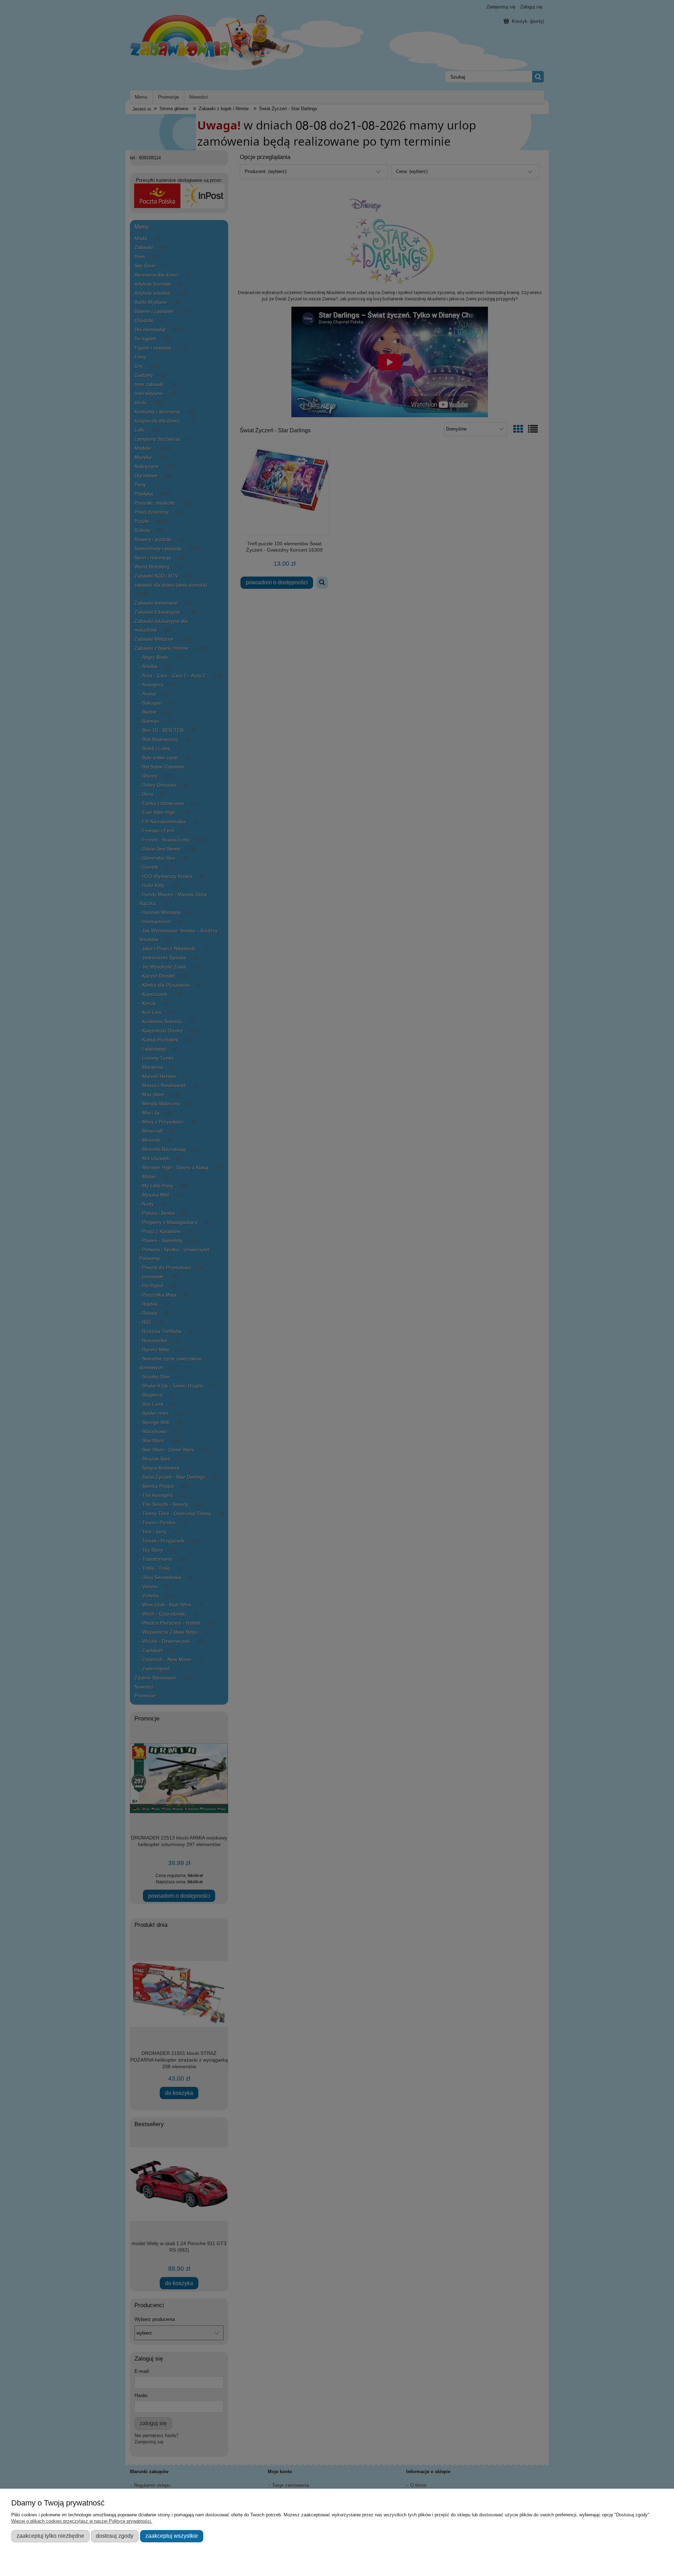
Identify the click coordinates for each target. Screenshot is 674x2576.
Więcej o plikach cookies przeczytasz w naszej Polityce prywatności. (82, 2521)
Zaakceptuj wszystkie (172, 2536)
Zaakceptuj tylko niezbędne (50, 2536)
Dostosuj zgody (115, 2536)
